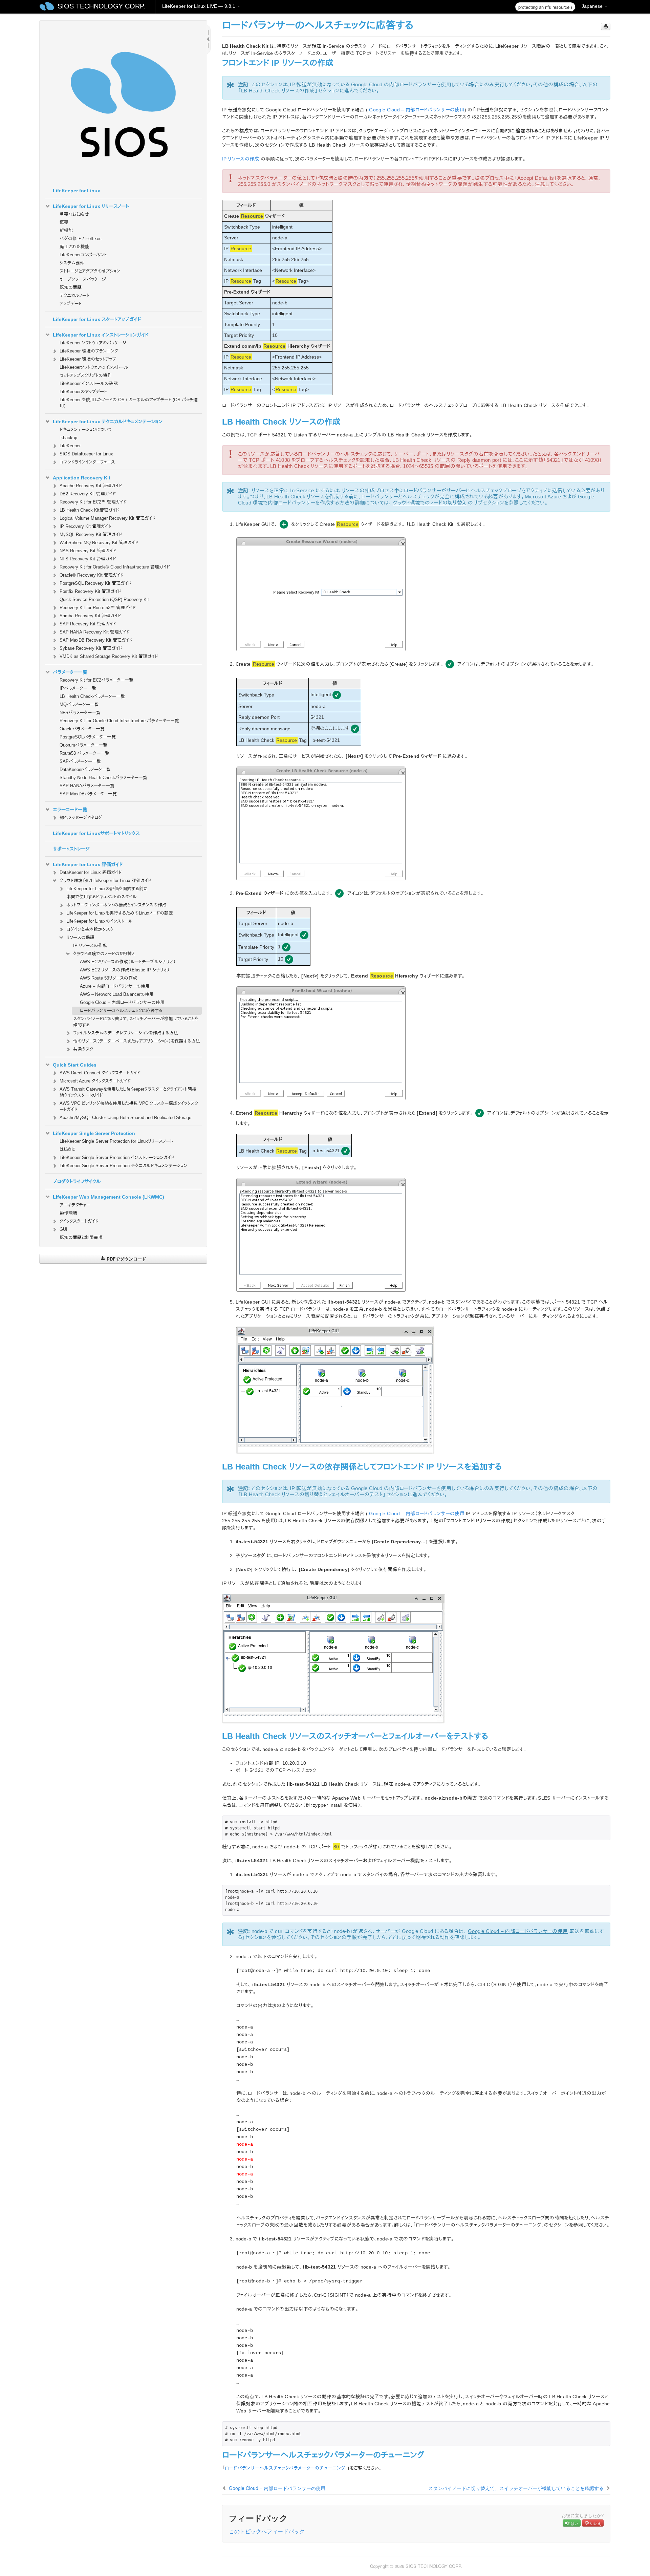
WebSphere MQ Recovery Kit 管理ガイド (99, 543)
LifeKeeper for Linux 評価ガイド (88, 864)
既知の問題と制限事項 (81, 1237)
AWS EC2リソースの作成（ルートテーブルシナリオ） (128, 962)
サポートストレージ (71, 849)
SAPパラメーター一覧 (80, 761)
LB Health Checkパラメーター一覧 (92, 696)
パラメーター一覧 (70, 672)
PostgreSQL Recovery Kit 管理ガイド (95, 583)
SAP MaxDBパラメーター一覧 (88, 794)
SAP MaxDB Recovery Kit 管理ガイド (96, 640)
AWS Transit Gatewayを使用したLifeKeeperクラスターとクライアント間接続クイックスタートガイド (128, 1092)
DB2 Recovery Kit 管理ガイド (88, 494)
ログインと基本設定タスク (90, 929)
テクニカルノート (74, 295)
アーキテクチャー (75, 1205)
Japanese (593, 6)
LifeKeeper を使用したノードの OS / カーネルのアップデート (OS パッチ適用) (129, 403)
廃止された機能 (74, 247)
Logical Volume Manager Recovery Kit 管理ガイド (107, 518)
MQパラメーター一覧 (79, 704)
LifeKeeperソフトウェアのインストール (94, 367)
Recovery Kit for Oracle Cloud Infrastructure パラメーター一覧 (119, 721)
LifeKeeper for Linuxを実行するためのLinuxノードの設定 (120, 913)
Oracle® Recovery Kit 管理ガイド (92, 575)
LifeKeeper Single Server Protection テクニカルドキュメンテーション (123, 1166)
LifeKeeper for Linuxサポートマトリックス (96, 833)
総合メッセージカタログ (81, 818)
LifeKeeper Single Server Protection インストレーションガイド (117, 1157)
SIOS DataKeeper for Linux (86, 454)
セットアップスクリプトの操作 (86, 375)
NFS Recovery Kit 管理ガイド (88, 559)
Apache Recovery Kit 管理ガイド (91, 486)
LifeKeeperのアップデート (83, 392)
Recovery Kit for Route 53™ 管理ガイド (98, 608)
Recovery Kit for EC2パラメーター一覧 (96, 680)
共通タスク (83, 1049)
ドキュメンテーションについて (86, 430)
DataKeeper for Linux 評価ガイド (91, 872)
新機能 (66, 230)
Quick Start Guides (75, 1065)
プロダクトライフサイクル (77, 1181)
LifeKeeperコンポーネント (83, 255)
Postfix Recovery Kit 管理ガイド (90, 591)
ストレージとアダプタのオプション (90, 271)
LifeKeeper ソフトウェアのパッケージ (93, 343)
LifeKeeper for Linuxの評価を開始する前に (107, 889)
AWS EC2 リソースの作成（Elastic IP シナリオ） (125, 970)
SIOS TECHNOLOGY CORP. (101, 6)
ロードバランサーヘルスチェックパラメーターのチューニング (285, 2468)
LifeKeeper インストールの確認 (89, 383)
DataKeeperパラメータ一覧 (85, 769)
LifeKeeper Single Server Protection (94, 1133)
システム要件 (72, 263)
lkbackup (68, 438)
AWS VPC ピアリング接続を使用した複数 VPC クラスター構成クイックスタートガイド (129, 1106)
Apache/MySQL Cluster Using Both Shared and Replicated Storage (125, 1118)
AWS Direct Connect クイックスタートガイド (100, 1073)
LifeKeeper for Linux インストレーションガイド (101, 335)
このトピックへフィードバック (267, 2531)
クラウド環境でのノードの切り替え (104, 954)
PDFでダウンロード (126, 1259)
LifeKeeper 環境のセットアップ (88, 359)
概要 (64, 222)
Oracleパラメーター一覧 (82, 729)
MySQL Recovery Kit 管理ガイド (91, 534)
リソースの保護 (80, 937)
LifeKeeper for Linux (77, 191)
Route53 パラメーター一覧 (84, 753)
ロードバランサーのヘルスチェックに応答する (121, 1011)
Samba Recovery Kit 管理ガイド (90, 616)
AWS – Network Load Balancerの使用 (117, 994)
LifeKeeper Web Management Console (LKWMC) (109, 1197)
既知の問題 (71, 287)
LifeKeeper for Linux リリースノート (91, 206)
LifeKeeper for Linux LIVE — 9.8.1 (199, 6)
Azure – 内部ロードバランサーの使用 (115, 986)
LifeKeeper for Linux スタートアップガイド (97, 319)
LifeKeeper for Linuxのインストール (100, 921)
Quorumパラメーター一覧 (83, 745)
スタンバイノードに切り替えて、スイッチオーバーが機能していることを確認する (136, 1022)
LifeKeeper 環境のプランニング (89, 351)
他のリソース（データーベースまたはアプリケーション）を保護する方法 (137, 1041)
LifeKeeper (70, 446)
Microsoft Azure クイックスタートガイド (95, 1081)
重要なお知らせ (74, 214)
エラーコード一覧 (70, 810)
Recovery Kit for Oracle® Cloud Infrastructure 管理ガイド (115, 567)
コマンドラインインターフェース (87, 462)
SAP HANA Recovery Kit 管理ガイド (95, 632)
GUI (63, 1229)
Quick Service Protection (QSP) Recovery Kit (104, 599)
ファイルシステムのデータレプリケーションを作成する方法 (126, 1033)
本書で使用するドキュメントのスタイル (102, 897)
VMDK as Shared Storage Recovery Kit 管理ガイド (109, 656)
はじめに (68, 1149)
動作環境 (68, 1213)
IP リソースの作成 (90, 946)
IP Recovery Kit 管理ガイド (86, 526)
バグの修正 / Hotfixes (81, 239)
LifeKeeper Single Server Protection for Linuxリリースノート (116, 1141)
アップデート (71, 304)
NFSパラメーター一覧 (80, 713)
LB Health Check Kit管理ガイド (89, 510)
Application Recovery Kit (82, 478)
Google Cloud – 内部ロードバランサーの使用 (122, 1002)
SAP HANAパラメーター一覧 (87, 786)
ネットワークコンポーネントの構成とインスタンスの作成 (116, 905)
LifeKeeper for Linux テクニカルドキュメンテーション (108, 422)
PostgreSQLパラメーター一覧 (88, 737)
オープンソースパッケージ (83, 279)
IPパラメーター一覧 (78, 688)
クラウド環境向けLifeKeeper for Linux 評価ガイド (105, 881)
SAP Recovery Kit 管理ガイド (88, 624)
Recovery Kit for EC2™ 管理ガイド (93, 502)
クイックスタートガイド (79, 1221)
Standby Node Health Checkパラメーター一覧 (103, 778)
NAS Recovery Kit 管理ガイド (88, 551)
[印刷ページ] (606, 27)
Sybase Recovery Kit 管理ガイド (91, 648)
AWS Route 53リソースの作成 (109, 978)
